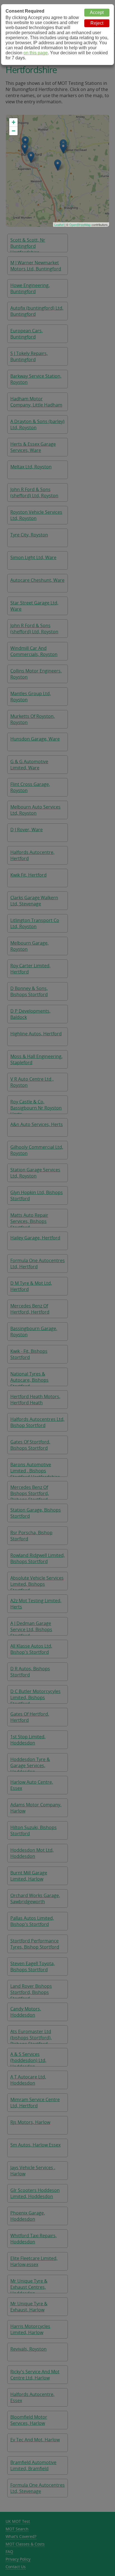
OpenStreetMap (80, 225)
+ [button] (14, 122)
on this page (36, 53)
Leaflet (59, 225)
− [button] (14, 131)
